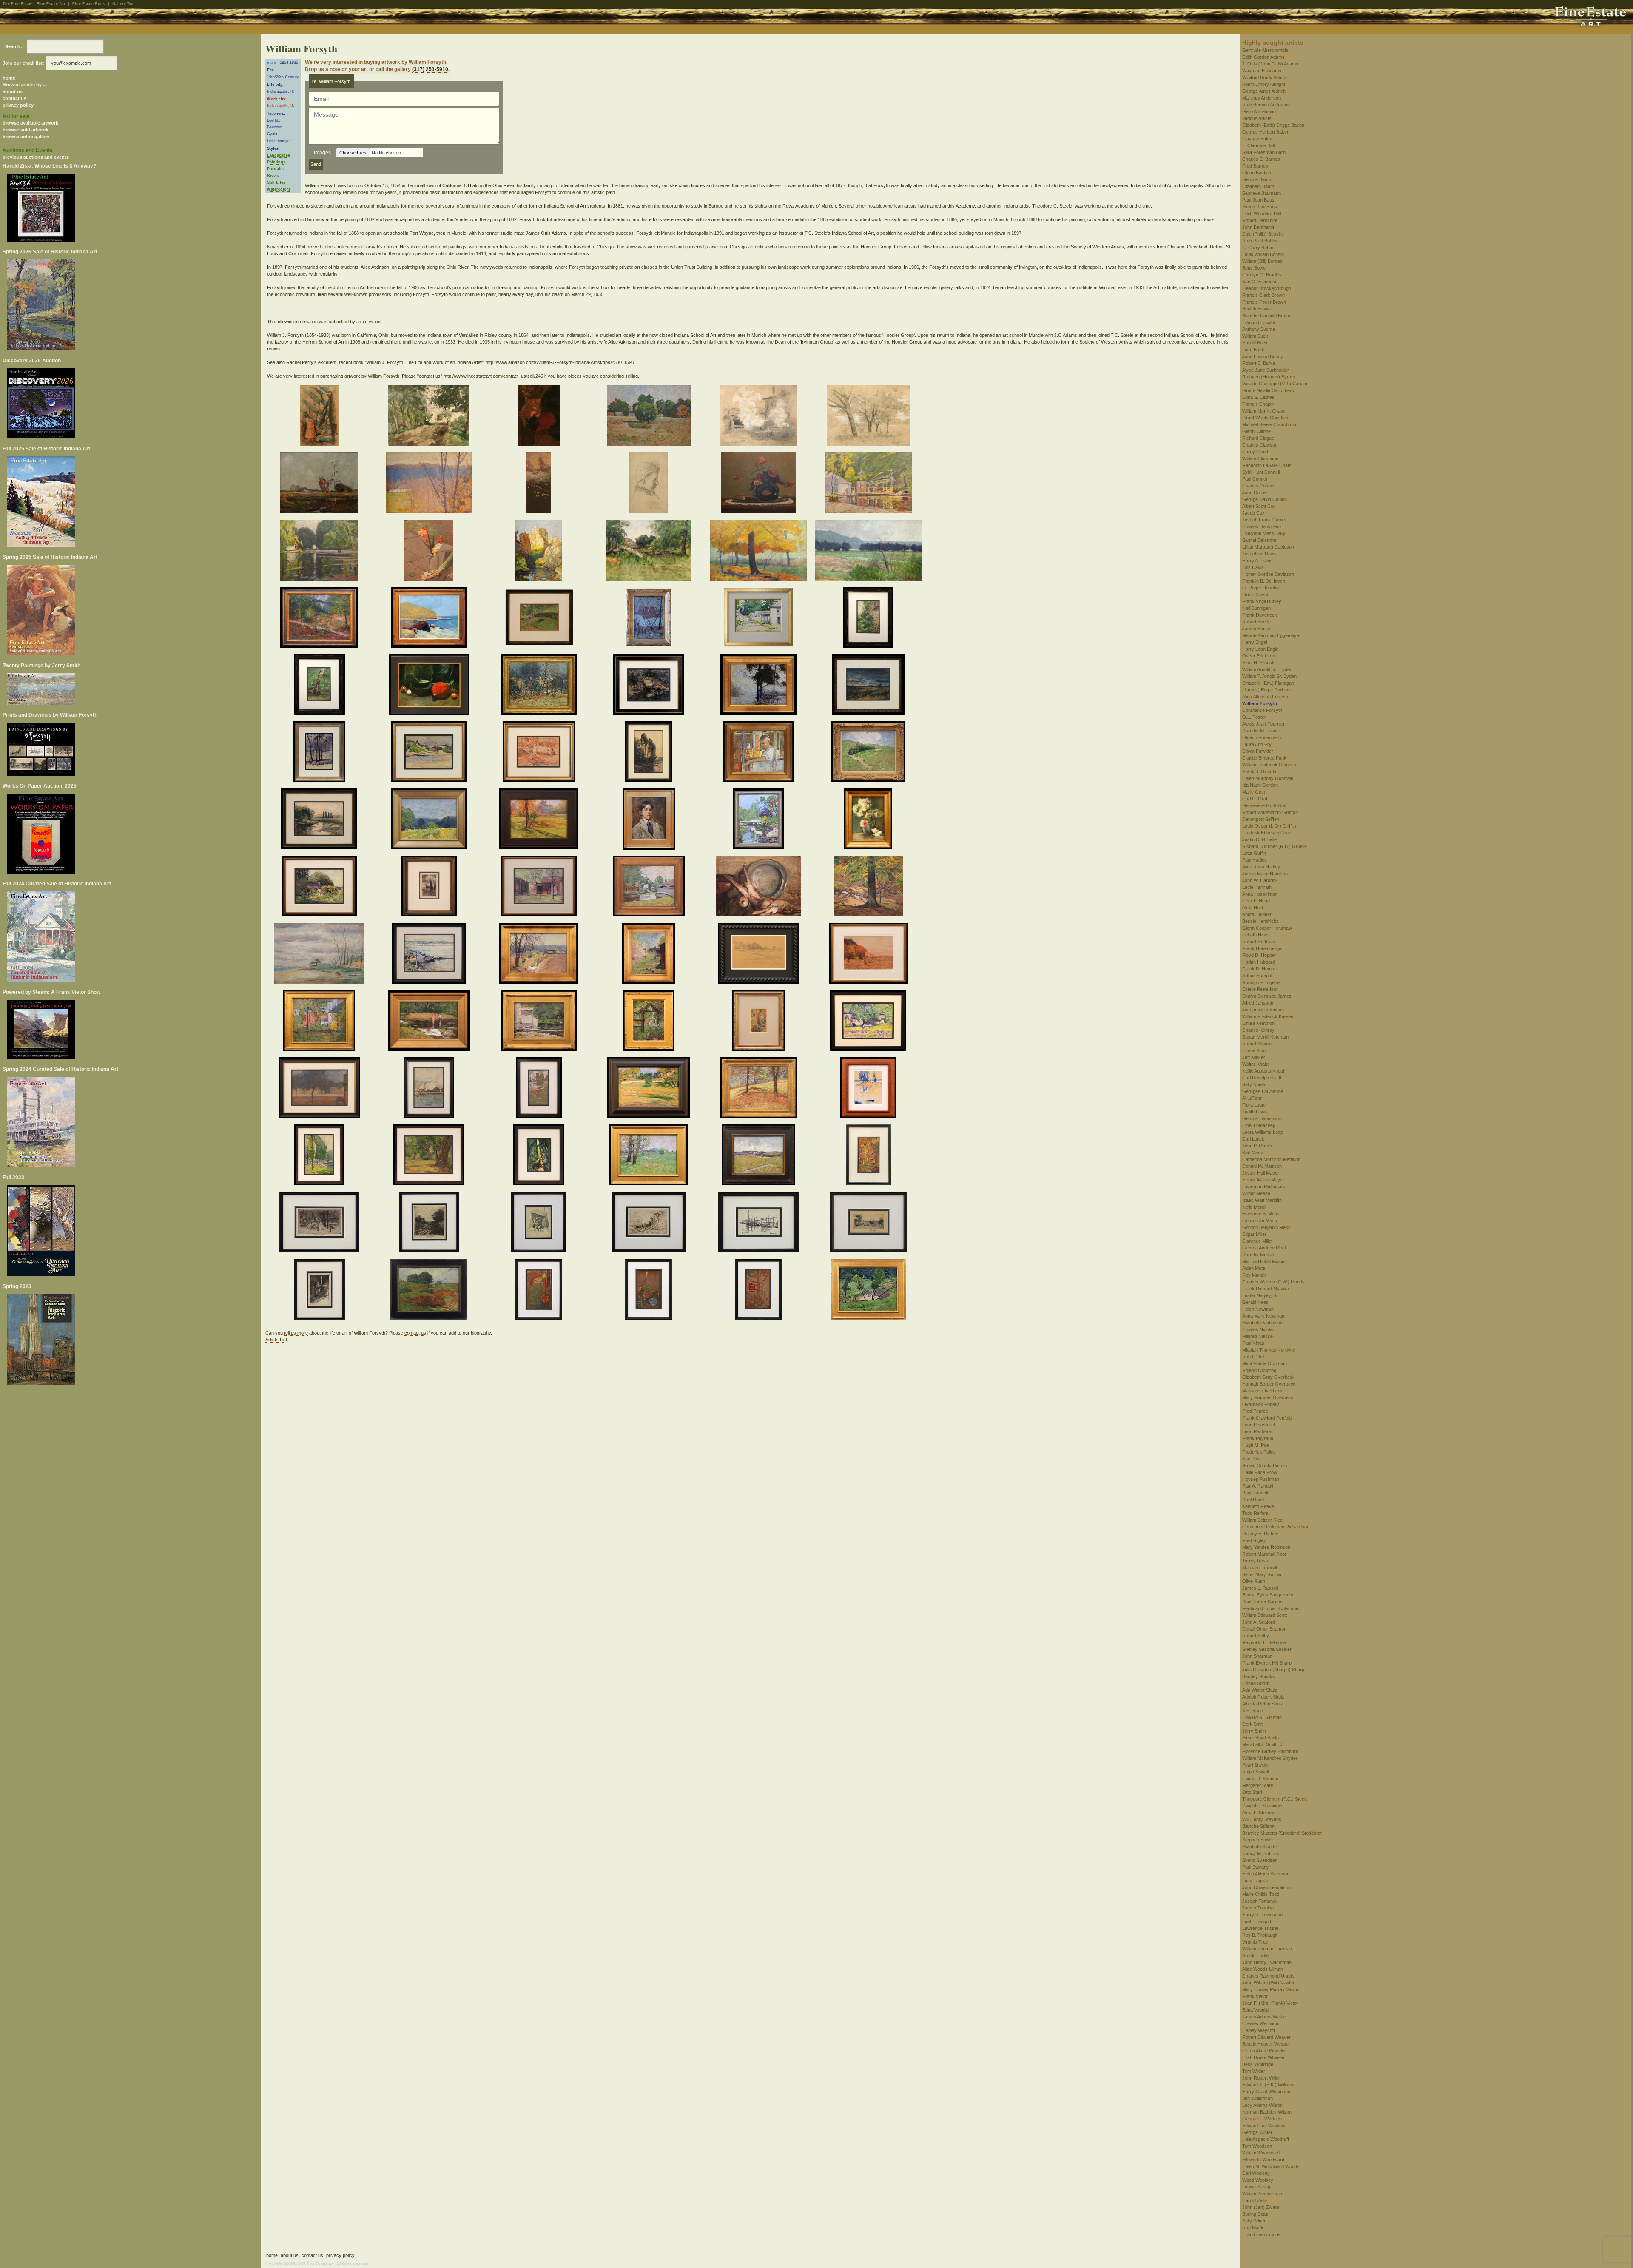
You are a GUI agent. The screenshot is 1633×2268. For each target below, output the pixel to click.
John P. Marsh (1257, 1146)
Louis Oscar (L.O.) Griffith (1269, 826)
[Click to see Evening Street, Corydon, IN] (321, 1089)
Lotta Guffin (1254, 853)
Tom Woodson (1257, 2146)
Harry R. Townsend (1262, 1915)
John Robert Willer (1261, 2078)
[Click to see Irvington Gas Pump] (320, 753)
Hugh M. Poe (1256, 1445)
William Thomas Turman (1267, 1949)
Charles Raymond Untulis (1269, 1976)
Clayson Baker (1257, 139)
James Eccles (1257, 629)
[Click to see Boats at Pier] (431, 955)
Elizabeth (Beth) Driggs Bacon (1273, 125)
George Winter (1257, 2132)
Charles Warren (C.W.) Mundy (1273, 1282)
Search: (14, 46)
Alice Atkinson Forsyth (1265, 697)
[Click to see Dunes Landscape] (430, 753)
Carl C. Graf (1255, 799)
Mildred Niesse (1257, 1336)
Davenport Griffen (1261, 819)
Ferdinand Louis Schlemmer (1271, 1608)
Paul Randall (1255, 1493)
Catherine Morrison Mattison (1271, 1159)
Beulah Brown (1256, 309)
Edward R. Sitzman (1262, 1717)
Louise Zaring (1256, 2187)
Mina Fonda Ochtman (1265, 1363)
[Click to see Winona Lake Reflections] (321, 552)
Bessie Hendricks (1260, 921)
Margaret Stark (1258, 1785)
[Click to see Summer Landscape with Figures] (540, 619)
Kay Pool (1251, 1459)
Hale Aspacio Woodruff (1266, 2139)
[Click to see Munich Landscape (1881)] (870, 417)
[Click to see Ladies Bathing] (430, 1022)
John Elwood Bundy (1263, 356)
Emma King (1254, 1050)
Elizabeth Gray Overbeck (1269, 1377)
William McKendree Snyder (1270, 1758)
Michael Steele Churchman (1270, 424)
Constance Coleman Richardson (1276, 1527)
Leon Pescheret (1259, 1425)
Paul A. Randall (1257, 1486)
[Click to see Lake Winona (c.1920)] (321, 1156)
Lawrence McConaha (1264, 1187)
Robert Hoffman (1259, 942)
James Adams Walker (1265, 2017)
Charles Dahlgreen (1262, 526)
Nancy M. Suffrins (1261, 1853)
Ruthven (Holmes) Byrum (1269, 377)
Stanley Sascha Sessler (1267, 1649)
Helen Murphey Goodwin (1268, 778)
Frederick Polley (1259, 1452)
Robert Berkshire (1260, 220)
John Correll (1255, 492)
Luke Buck (1253, 350)
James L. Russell (1260, 1588)
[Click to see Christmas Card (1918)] (760, 1291)
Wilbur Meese (1256, 1193)
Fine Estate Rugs (89, 4)
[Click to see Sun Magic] (540, 552)
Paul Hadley (1255, 860)
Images (322, 153)
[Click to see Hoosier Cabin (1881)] (869, 619)
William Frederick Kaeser (1268, 1016)
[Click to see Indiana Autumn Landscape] (540, 820)
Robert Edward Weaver (1266, 2037)
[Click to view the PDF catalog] (131, 208)
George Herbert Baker (1265, 132)
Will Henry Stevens (1262, 1819)
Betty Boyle (1254, 268)
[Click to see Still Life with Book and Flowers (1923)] (760, 484)
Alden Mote (1254, 1268)
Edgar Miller (1254, 1234)
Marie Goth (1254, 792)
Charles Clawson (1260, 445)
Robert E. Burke (1259, 363)
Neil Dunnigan (1256, 608)
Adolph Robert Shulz (1263, 1697)
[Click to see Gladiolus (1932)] (430, 552)
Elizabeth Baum (1258, 186)
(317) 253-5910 (430, 69)
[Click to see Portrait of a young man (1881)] (650, 484)
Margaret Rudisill (1259, 1568)
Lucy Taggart (1256, 1881)
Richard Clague (1258, 438)
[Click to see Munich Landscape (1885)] (320, 820)
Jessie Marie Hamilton (1265, 874)
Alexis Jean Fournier (1263, 724)
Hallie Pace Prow (1260, 1472)
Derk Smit (1252, 1724)
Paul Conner (1255, 479)
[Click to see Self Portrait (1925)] (540, 1224)
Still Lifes (276, 182)
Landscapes (279, 155)
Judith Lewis (1255, 1112)
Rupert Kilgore (1257, 1044)
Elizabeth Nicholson (1262, 1323)
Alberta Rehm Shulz (1263, 1704)
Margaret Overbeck (1263, 1391)
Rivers (273, 176)
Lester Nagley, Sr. (1260, 1295)
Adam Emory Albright (1264, 84)
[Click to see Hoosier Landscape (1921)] (869, 686)
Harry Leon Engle (1260, 649)
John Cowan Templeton (1266, 1887)
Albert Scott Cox (1259, 506)
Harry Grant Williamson (1266, 2092)
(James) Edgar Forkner (1267, 690)
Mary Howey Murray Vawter (1271, 1989)
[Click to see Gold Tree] (760, 552)
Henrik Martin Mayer (1263, 1180)
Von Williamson (1257, 2098)
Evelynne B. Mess (1261, 1214)
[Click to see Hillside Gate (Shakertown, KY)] (760, 1089)
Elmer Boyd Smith (1260, 1738)
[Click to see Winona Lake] (650, 888)
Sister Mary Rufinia (1262, 1574)
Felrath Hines (1256, 935)
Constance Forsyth (1262, 710)
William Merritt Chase (1264, 411)
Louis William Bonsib (1263, 254)
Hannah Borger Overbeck (1269, 1384)
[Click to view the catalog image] (131, 403)
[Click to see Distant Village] (760, 1156)
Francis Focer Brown (1264, 302)
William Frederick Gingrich (1269, 765)
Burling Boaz (1255, 2214)
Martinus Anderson (1262, 98)
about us (13, 91)
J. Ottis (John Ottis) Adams (1270, 64)
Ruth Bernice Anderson (1266, 105)
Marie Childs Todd (1261, 1894)
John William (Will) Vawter (1268, 1983)
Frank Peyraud (1258, 1438)
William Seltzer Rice (1262, 1520)
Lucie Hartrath (1257, 887)
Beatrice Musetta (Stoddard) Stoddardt (1282, 1833)
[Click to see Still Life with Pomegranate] (430, 686)
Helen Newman (1258, 1309)
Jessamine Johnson (1263, 1010)
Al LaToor (1252, 1098)
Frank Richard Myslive (1266, 1289)
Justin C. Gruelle (1259, 839)
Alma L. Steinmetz (1261, 1813)
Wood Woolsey (1258, 2180)
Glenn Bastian (1257, 173)
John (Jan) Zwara (1261, 2207)
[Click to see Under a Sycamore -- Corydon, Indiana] (540, 753)
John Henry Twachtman (1267, 1962)
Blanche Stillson (1258, 1826)
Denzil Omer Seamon (1264, 1629)
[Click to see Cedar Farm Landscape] (870, 753)
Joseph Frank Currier (1265, 520)
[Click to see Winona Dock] (869, 1022)
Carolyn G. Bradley (1262, 275)
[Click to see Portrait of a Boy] (650, 820)
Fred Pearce (1255, 1411)
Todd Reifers (1255, 1513)
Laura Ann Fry (1257, 744)
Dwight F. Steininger (1263, 1806)
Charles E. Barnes (1261, 159)
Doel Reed (1253, 1500)
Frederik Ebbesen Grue (1267, 833)
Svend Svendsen (1260, 1860)
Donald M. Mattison (1262, 1166)
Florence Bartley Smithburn (1270, 1751)
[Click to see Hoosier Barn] (540, 888)
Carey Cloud (1255, 452)
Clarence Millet (1257, 1241)
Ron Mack (1253, 2228)
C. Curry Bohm (1258, 248)
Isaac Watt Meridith (1262, 1200)
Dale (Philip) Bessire (1263, 234)
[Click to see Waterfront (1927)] (870, 1089)
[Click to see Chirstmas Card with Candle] (760, 1022)
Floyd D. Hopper (1259, 955)
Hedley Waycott (1259, 2030)
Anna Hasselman (1260, 894)
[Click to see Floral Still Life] (869, 820)
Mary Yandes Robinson (1266, 1547)
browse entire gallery (26, 137)
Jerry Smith (1254, 1731)
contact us (14, 98)
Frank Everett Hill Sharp (1267, 1663)
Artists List (276, 1340)
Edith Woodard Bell (1262, 213)
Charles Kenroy (1258, 1030)
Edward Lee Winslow (1264, 2126)
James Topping (1258, 1908)
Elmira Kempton (1258, 1023)
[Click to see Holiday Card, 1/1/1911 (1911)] (540, 484)
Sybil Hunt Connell (1261, 472)
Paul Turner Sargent (1263, 1602)
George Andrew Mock (1265, 1248)
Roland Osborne (1259, 1370)
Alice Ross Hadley (1261, 867)
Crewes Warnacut (1261, 2023)
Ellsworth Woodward (1263, 2160)
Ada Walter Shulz (1260, 1690)
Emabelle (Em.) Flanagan (1268, 683)
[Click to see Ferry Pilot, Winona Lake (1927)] (760, 753)
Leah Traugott (1257, 1921)
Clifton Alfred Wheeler (1264, 2051)
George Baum (1257, 179)
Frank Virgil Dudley (1262, 601)
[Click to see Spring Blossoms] (650, 955)
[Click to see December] (650, 619)
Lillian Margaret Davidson (1268, 547)
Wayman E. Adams (1262, 71)
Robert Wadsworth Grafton (1270, 812)
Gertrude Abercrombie (1265, 50)
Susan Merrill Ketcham (1265, 1037)
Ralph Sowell (1255, 1772)
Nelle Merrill (1254, 1207)
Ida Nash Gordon (1260, 785)
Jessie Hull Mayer (1261, 1173)
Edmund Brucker (1260, 322)
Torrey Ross (1255, 1561)
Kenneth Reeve (1258, 1506)
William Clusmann (1260, 458)
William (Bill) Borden (1262, 261)
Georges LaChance (1263, 1091)
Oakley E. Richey (1260, 1534)
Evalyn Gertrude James (1267, 996)
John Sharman (1257, 1656)
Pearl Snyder (1256, 1765)
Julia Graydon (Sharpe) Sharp (1273, 1670)
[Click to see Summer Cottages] (760, 619)
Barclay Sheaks (1259, 1676)
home (9, 78)
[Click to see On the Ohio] (870, 552)
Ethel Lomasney (1259, 1125)
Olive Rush (1254, 1581)
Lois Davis (1253, 567)
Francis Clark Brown (1263, 295)
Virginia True (1255, 1942)
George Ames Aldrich (1264, 91)
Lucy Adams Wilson (1262, 2105)
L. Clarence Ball (1258, 145)
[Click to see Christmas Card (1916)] (540, 1291)
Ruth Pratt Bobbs (1260, 241)
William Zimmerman (1262, 2194)
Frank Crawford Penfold (1267, 1418)
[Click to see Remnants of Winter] (540, 955)
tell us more (296, 1333)
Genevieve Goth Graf (1265, 805)
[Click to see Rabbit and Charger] (760, 888)
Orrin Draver (1255, 595)
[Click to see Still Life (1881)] (321, 417)
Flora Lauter (1255, 1105)
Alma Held (1253, 908)
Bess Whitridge (1258, 2064)
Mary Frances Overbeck (1268, 1397)
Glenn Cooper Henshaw (1267, 928)
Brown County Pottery (1265, 1466)
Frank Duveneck (1260, 615)
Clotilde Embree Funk (1264, 758)
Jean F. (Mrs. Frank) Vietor (1270, 2003)
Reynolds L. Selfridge (1264, 1642)
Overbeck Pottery (1261, 1404)
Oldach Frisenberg (1262, 737)
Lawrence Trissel (1260, 1928)
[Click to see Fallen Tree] (650, 552)
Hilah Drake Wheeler (1263, 2057)
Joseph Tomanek (1260, 1901)
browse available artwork (30, 123)
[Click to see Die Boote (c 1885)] (650, 686)
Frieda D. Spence (1260, 1779)
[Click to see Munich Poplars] (650, 753)
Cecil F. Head (1256, 901)
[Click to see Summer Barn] (320, 888)
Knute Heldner (1257, 914)
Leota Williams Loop (1263, 1132)
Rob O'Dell (1253, 1357)
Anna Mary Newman (1263, 1316)
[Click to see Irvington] (320, 1022)
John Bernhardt (1258, 227)
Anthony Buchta (1259, 329)
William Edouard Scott (1265, 1615)
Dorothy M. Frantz (1261, 731)
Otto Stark (1253, 1792)
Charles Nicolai (1258, 1329)
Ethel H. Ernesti (1258, 663)
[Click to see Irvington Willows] (869, 1291)
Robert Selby (1256, 1636)
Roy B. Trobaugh (1260, 1935)
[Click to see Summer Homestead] (650, 1156)
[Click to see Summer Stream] (321, 686)
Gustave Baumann (1262, 193)
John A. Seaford (1259, 1622)
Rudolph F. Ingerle (1261, 982)
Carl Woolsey (1256, 2173)
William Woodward (1261, 2153)
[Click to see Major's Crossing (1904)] (321, 619)
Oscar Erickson (1259, 656)
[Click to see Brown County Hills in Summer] (430, 820)
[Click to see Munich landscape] (430, 417)
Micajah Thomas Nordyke (1269, 1350)
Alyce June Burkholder (1266, 370)
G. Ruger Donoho (1260, 588)
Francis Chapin (1258, 404)
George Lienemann (1262, 1118)
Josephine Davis (1259, 554)
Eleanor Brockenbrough (1267, 288)
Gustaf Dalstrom (1259, 540)
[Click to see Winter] (760, 686)
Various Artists (1257, 118)
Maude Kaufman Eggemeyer (1272, 635)
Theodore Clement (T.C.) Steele (1275, 1799)
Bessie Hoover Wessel (1266, 2044)
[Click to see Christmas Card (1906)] (870, 1156)
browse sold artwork (26, 130)
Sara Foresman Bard (1264, 152)
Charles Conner (1259, 486)
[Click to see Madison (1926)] (650, 1224)
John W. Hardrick (1260, 880)
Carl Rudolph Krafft (1262, 1078)
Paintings (276, 162)
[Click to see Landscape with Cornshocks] (870, 955)
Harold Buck (1255, 343)
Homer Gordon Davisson (1268, 574)
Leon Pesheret (1257, 1431)
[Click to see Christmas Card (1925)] (650, 1291)
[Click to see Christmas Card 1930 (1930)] (540, 1156)
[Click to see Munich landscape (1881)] (760, 417)
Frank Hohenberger (1263, 948)
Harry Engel (1255, 642)
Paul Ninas (1253, 1343)
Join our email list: (23, 63)
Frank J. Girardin (1260, 771)
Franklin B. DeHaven (1264, 581)
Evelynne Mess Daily (1264, 533)
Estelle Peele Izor (1260, 989)
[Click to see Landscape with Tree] (870, 888)
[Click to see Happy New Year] (540, 1089)
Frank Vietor (1255, 1996)
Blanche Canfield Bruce (1266, 316)
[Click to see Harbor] (430, 888)
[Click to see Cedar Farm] (430, 484)
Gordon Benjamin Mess (1266, 1227)
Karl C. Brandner (1259, 282)
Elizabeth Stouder (1260, 1847)
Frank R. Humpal (1260, 969)
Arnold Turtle (1255, 1955)
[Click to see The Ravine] (430, 1291)
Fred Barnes (1255, 166)
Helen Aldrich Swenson (1266, 1874)
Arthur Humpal (1257, 976)
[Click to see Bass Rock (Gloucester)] (430, 619)
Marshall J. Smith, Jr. (1264, 1744)
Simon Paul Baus (1260, 207)
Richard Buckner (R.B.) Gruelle (1275, 846)
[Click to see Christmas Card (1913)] (321, 1291)
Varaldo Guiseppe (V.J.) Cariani (1275, 384)
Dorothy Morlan (1258, 1255)
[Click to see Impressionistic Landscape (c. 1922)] (320, 484)
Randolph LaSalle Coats (1267, 465)
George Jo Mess (1260, 1221)
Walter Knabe (1256, 1064)
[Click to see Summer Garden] (650, 1022)
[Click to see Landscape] (320, 955)
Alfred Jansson (1258, 1003)
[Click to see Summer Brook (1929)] (760, 820)
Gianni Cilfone (1256, 431)
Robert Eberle (1256, 622)
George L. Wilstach (1262, 2119)
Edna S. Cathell (1258, 397)
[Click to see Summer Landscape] (650, 1089)
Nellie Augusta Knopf (1263, 1071)
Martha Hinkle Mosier (1264, 1261)
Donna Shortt (1256, 1683)
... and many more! (1262, 2234)
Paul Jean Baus (1258, 200)
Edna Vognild (1255, 2010)
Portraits (275, 169)
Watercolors (279, 189)
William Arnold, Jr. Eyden (1267, 669)
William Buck (1255, 336)
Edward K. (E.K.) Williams (1268, 2085)
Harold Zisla (1255, 2200)
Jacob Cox (1253, 513)
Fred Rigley (1254, 1540)
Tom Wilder (1254, 2071)
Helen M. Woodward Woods (1271, 2166)
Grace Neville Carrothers (1268, 390)
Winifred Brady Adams (1265, 77)
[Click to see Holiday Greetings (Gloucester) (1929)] (760, 1224)
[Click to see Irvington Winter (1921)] (540, 686)
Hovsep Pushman (1261, 1479)
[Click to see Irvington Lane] (320, 1224)
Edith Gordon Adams (1263, 57)
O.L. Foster (1254, 717)
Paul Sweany (1256, 1867)
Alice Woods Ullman (1263, 1969)
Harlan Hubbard (1259, 962)
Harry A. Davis (1257, 561)
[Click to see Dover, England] (430, 1089)
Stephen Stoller (1258, 1840)
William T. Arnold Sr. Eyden (1269, 676)
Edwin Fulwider (1258, 751)
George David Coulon (1265, 499)
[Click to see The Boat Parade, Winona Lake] (870, 484)
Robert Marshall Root (1264, 1554)
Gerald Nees (1255, 1302)
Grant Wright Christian (1265, 418)
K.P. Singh (1253, 1710)
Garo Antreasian (1259, 111)
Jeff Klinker (1254, 1057)
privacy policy (18, 105)
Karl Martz (1253, 1152)
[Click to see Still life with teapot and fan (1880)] (540, 417)
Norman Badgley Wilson (1267, 2112)
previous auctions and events (36, 157)
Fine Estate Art (51, 4)
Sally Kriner (1254, 1084)
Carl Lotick (1253, 1139)
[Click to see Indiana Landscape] (650, 417)
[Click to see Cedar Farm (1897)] (760, 955)
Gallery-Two (124, 4)
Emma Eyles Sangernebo (1268, 1595)
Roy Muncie (1255, 1275)
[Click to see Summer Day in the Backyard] (430, 1156)
